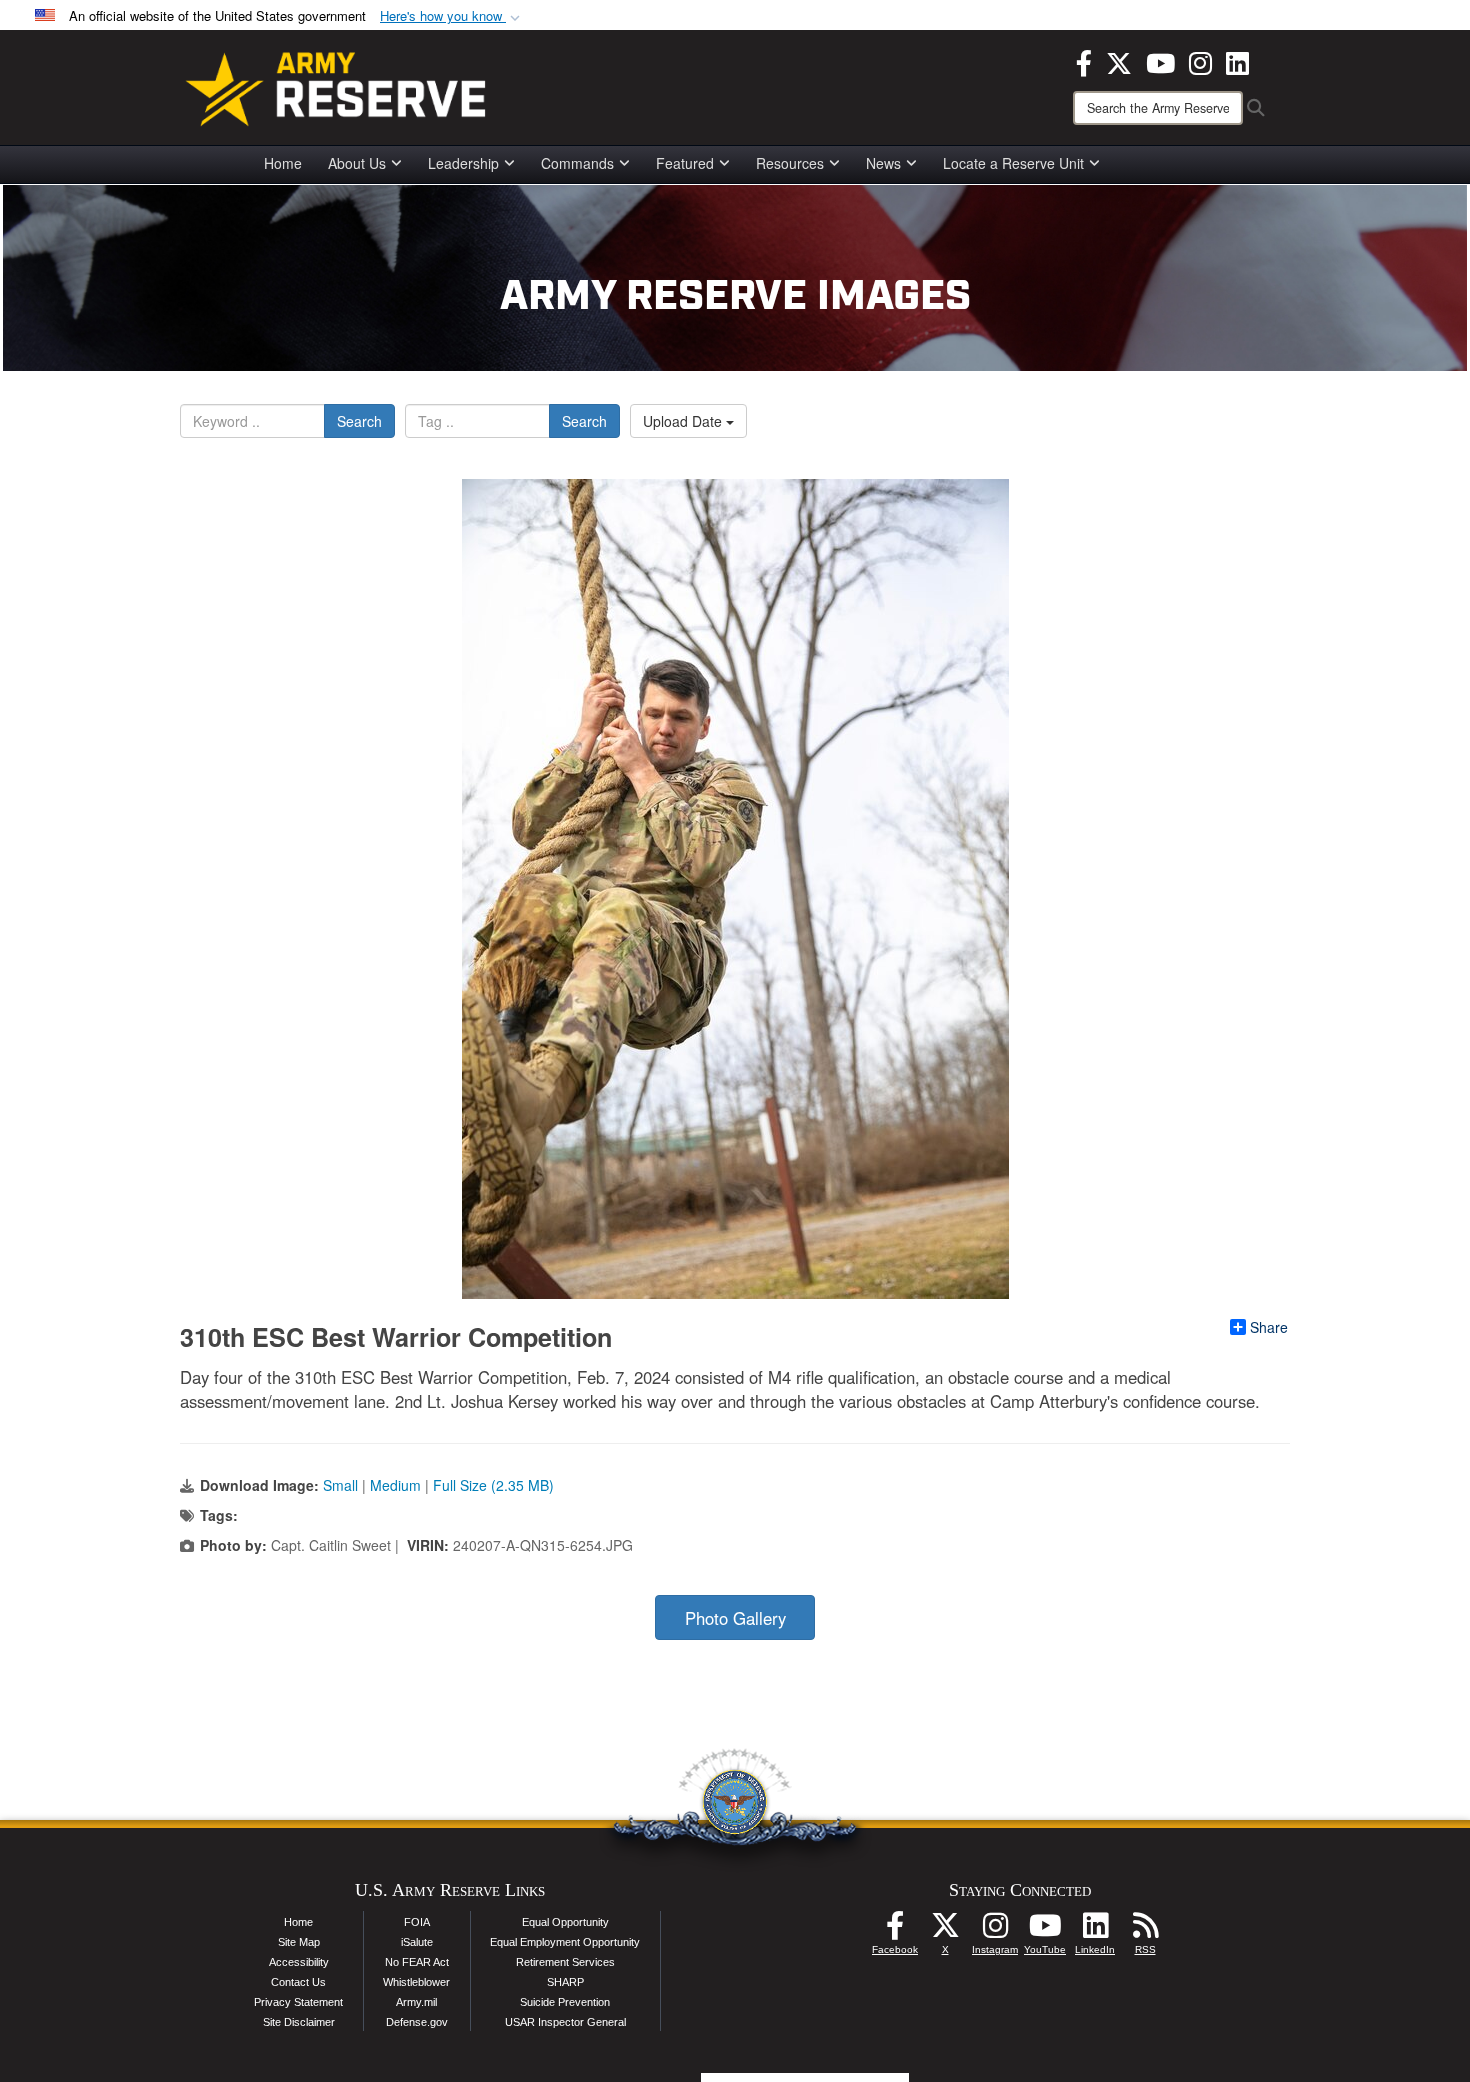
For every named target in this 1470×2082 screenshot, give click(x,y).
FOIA (417, 1922)
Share (1269, 1327)
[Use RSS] (1145, 1931)
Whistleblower (416, 1982)
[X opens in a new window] (1119, 61)
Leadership (463, 163)
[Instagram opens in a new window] (1200, 61)
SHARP (565, 1982)
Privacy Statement (298, 2002)
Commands (577, 163)
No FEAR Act (417, 1962)
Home (283, 163)
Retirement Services (565, 1962)
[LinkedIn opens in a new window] (1237, 61)
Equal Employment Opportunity (565, 1942)
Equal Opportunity (565, 1922)
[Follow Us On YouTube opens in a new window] (1045, 1931)
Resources (790, 163)
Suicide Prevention (565, 2002)
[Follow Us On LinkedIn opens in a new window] (1095, 1931)
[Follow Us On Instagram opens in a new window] (995, 1931)
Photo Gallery (735, 1618)
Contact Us (298, 1982)
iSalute (417, 1942)
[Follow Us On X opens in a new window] (945, 1931)
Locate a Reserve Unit (1013, 163)
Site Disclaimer (299, 2022)
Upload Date (684, 421)
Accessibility (299, 1962)
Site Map (299, 1942)
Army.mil (416, 2002)
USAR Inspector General (565, 2022)
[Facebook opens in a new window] (1084, 61)
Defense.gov (417, 2022)
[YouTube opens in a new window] (1160, 61)
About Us (357, 163)
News (883, 163)
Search (359, 421)
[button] (452, 16)
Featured (685, 163)
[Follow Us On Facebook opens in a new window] (895, 1931)
